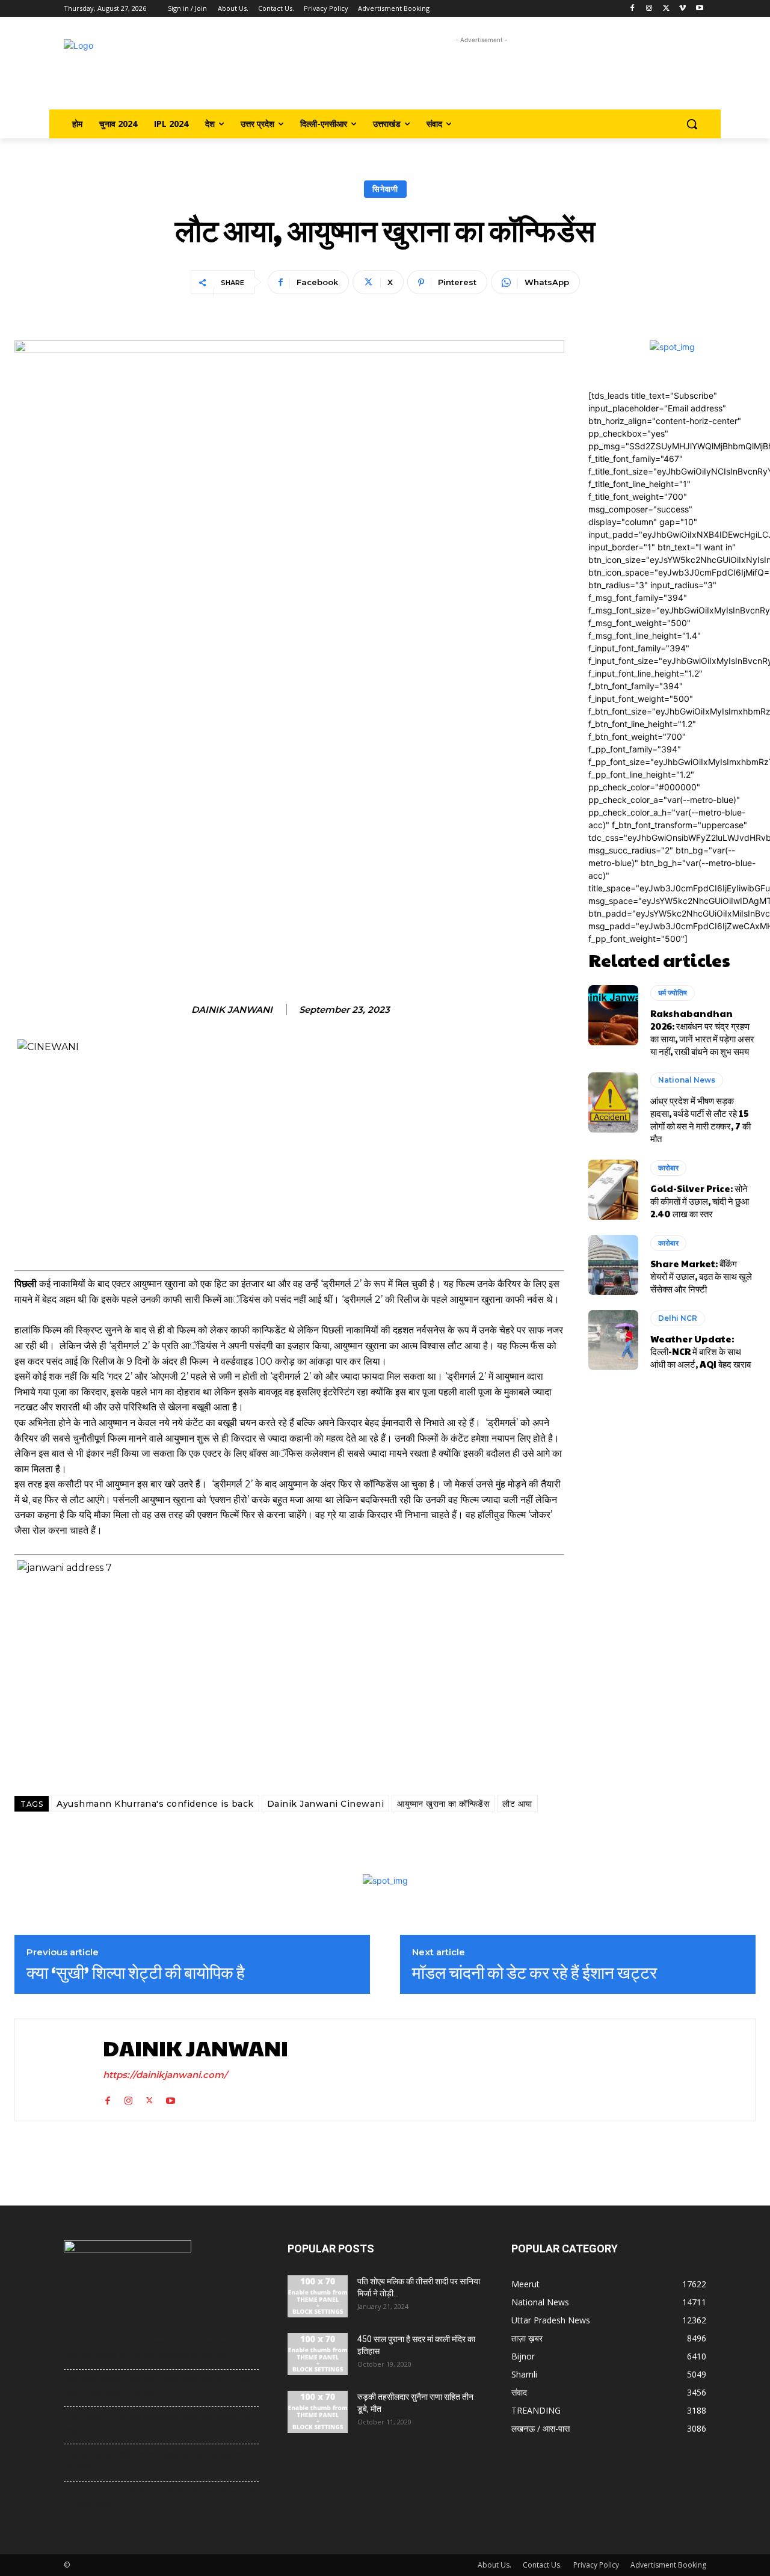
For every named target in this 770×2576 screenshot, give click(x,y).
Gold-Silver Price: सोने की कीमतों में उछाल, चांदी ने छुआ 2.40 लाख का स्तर (700, 1201)
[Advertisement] (482, 74)
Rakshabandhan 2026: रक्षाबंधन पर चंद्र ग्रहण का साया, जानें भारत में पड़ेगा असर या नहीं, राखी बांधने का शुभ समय (702, 1032)
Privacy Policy (596, 2565)
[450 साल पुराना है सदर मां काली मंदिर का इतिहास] (318, 2354)
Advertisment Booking (668, 2565)
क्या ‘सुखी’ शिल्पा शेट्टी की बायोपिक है (136, 1972)
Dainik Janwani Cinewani (326, 1804)
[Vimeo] (682, 9)
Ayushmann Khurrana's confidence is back (155, 1804)
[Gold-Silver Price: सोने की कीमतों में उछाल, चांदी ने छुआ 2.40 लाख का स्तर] (613, 1190)
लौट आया (517, 1804)
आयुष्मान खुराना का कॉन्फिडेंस (443, 1804)
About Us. (494, 2565)
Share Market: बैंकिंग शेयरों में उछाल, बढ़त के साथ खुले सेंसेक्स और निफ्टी (701, 1276)
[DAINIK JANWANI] (56, 2069)
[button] (692, 124)
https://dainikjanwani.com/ (165, 2075)
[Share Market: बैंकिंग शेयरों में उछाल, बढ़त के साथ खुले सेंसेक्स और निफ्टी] (613, 1265)
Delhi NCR (678, 1318)
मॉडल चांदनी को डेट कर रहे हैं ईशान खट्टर (534, 1972)
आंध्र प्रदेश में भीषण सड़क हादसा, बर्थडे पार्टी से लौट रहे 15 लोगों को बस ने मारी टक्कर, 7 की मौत (701, 1119)
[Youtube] (699, 9)
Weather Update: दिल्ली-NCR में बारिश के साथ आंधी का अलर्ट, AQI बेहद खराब (701, 1351)
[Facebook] (633, 9)
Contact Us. (542, 2565)
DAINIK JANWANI (232, 1010)
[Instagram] (649, 9)
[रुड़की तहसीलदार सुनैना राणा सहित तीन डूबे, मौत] (318, 2412)
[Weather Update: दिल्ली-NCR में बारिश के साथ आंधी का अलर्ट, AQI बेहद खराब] (613, 1340)
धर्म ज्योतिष (673, 993)
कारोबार (668, 1168)
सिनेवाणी (385, 189)
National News (687, 1080)
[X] (666, 9)
